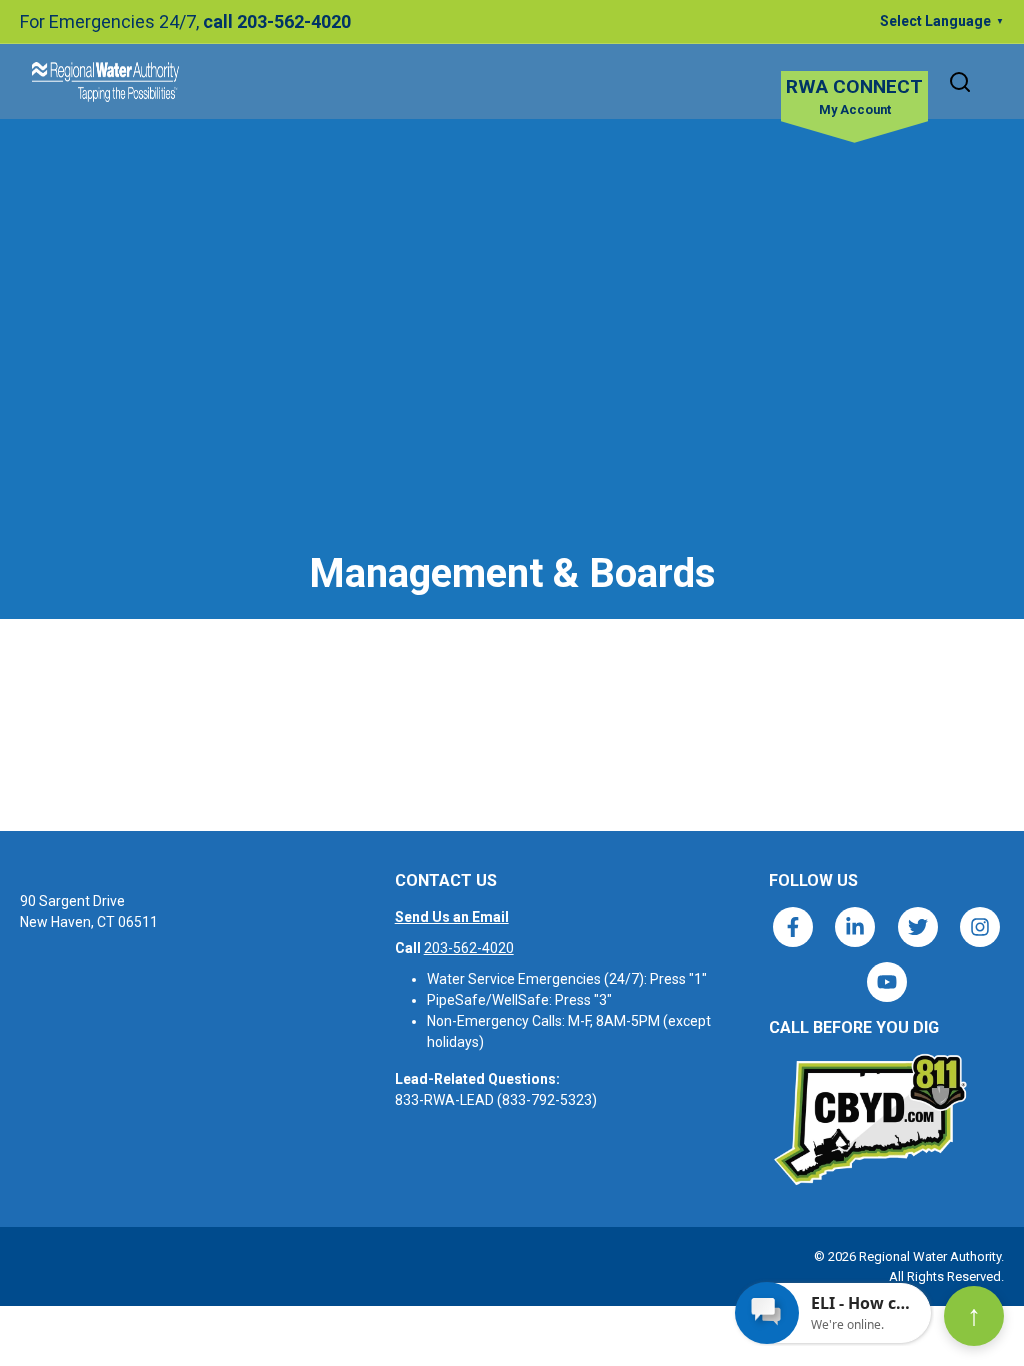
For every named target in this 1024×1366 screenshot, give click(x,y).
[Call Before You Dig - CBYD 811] (869, 1120)
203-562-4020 (469, 948)
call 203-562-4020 (277, 21)
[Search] (960, 82)
